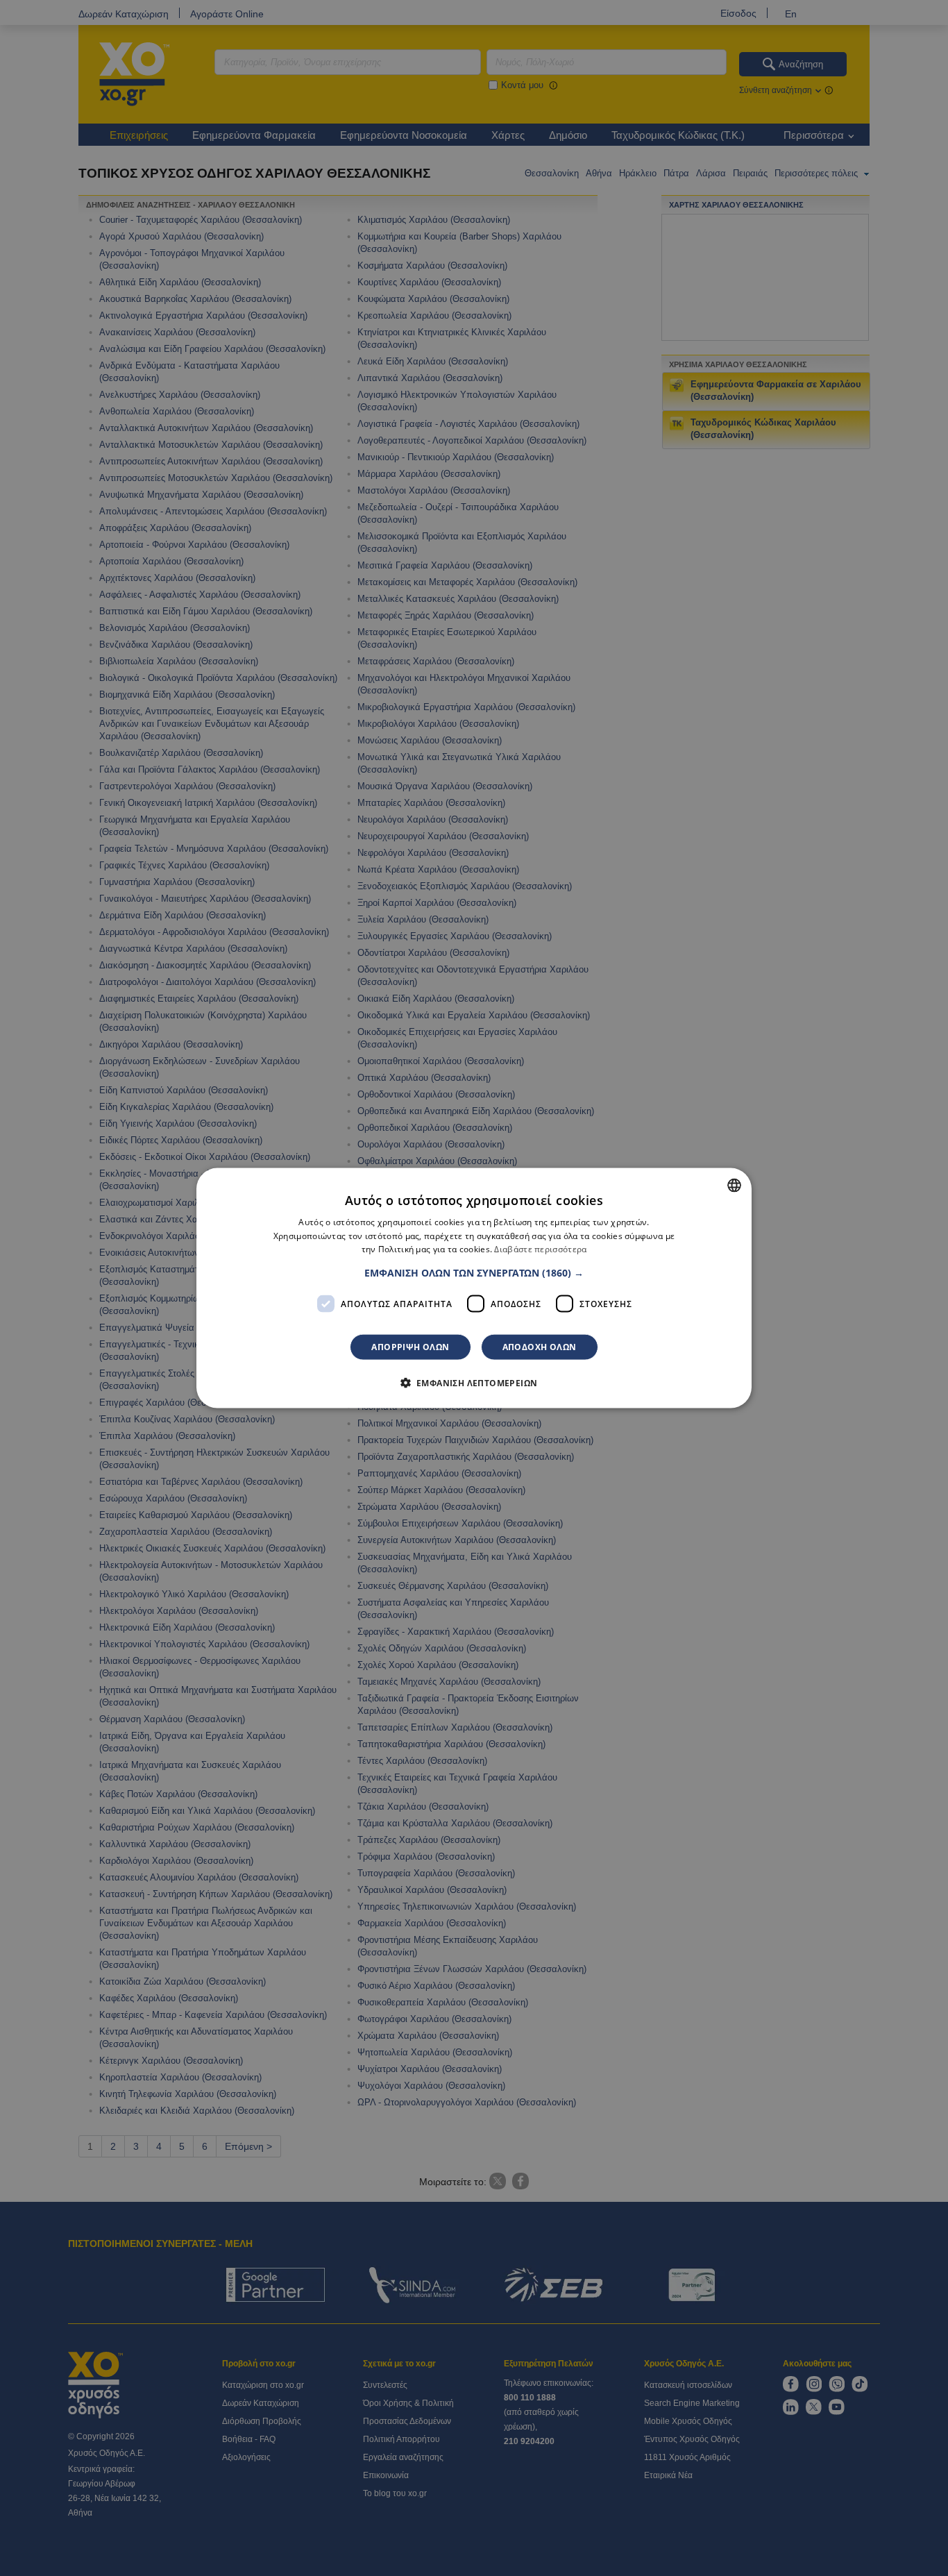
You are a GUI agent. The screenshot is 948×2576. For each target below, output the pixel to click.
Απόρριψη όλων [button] (410, 1347)
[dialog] (474, 1288)
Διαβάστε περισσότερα (540, 1249)
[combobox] (734, 1185)
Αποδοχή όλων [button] (540, 1347)
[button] (474, 1273)
